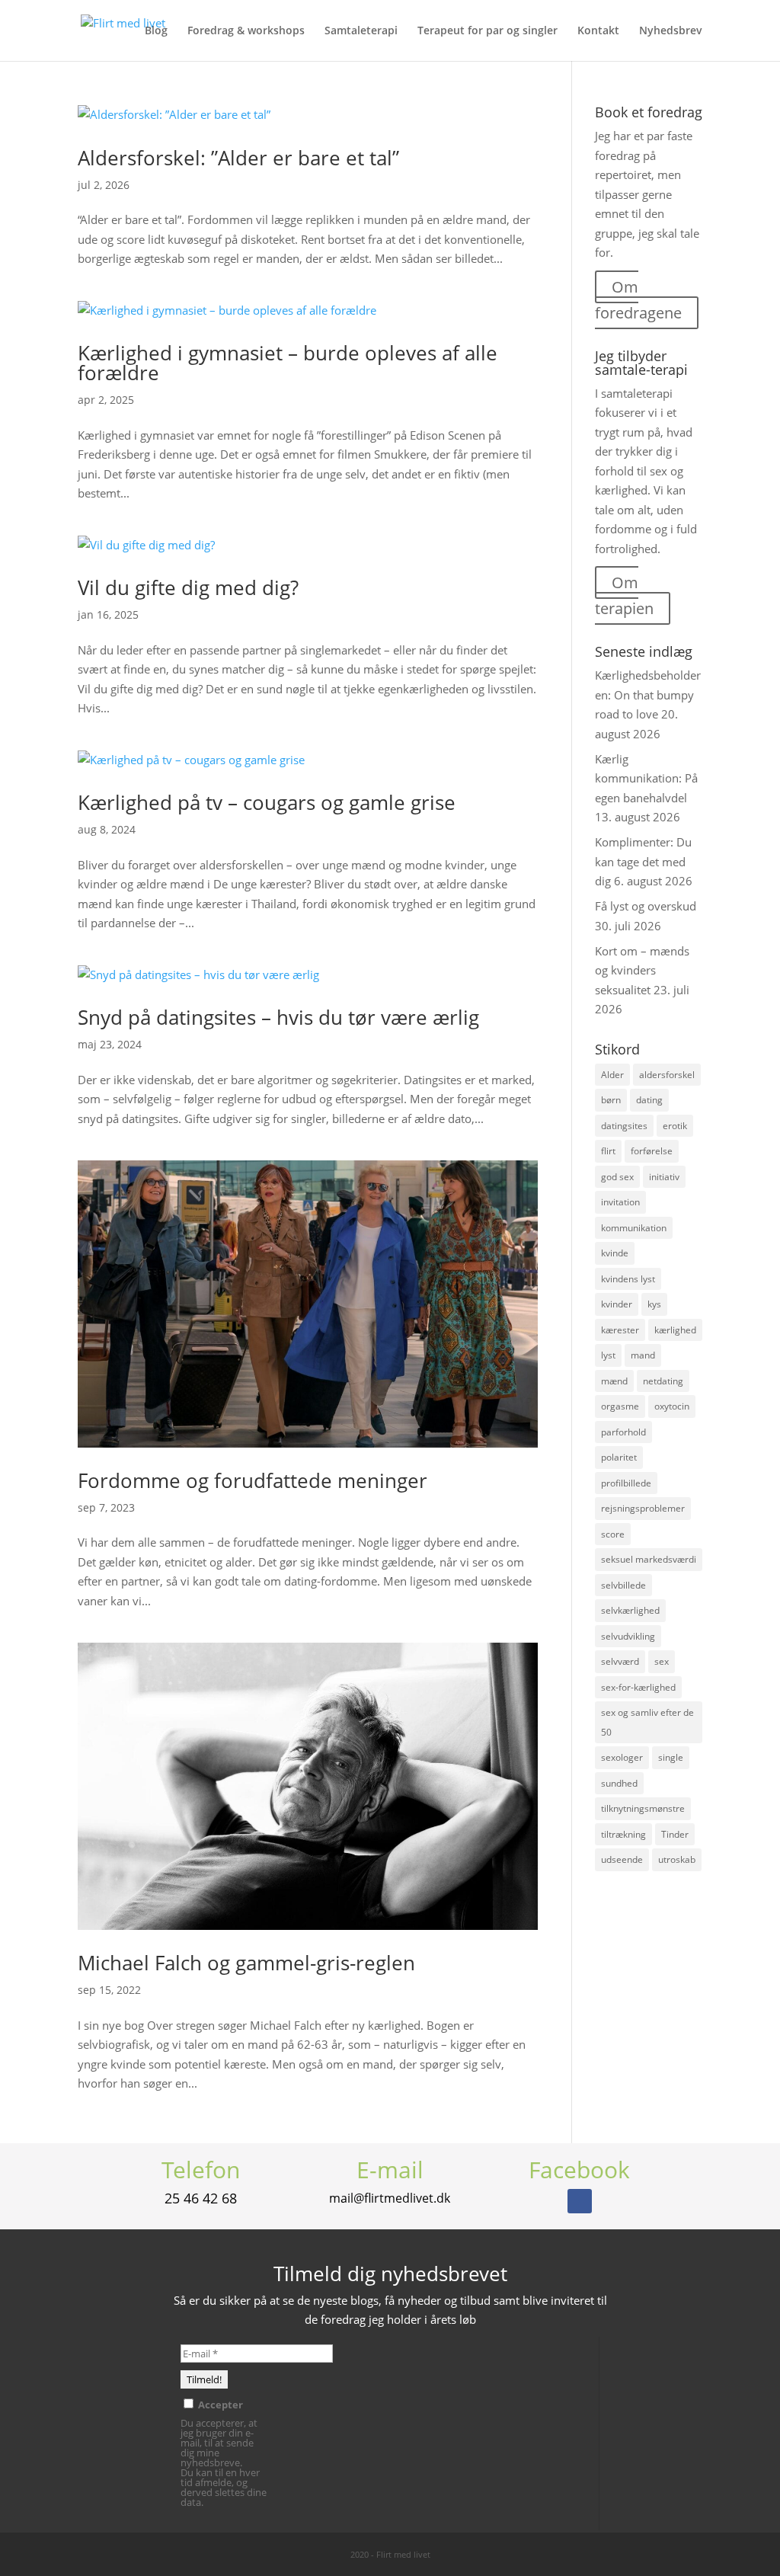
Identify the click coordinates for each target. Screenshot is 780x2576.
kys (654, 1304)
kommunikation (634, 1228)
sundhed (619, 1783)
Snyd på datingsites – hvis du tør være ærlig (278, 1017)
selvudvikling (628, 1636)
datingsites (624, 1126)
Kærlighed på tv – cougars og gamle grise (267, 802)
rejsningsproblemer (643, 1508)
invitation (620, 1202)
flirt (608, 1151)
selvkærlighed (630, 1610)
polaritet (619, 1457)
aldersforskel (667, 1075)
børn (611, 1100)
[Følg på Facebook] (580, 2201)
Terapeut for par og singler (487, 31)
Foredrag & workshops (246, 31)
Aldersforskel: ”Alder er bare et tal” (238, 158)
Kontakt (598, 31)
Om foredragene (638, 300)
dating (649, 1100)
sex (662, 1661)
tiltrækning (623, 1834)
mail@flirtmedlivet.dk (390, 2198)
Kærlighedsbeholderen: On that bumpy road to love (648, 694)
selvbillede (623, 1585)
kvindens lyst (628, 1279)
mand (643, 1355)
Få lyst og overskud (646, 906)
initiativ (664, 1177)
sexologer (622, 1757)
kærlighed (675, 1330)
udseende (622, 1859)
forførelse (652, 1151)
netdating (663, 1381)
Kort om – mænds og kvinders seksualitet (642, 970)
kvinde (615, 1253)
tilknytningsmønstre (643, 1808)
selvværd (620, 1661)
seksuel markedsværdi (649, 1559)
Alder (612, 1075)
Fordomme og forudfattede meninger (253, 1480)
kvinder (617, 1304)
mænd (614, 1381)
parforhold (623, 1432)
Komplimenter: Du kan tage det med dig (643, 861)
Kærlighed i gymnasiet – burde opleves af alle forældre (288, 363)
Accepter (219, 2404)
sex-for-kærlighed (638, 1687)
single (671, 1757)
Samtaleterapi (361, 31)
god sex (617, 1177)
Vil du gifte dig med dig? (188, 587)
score (613, 1534)
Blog (156, 31)
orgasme (620, 1406)
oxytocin (672, 1406)
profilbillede (626, 1483)
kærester (620, 1330)
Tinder (675, 1834)
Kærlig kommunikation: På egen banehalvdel (646, 778)
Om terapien (624, 595)
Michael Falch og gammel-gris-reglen (246, 1963)
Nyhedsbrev (671, 31)
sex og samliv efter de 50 (647, 1722)
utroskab (677, 1859)
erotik (675, 1126)
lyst (608, 1355)
